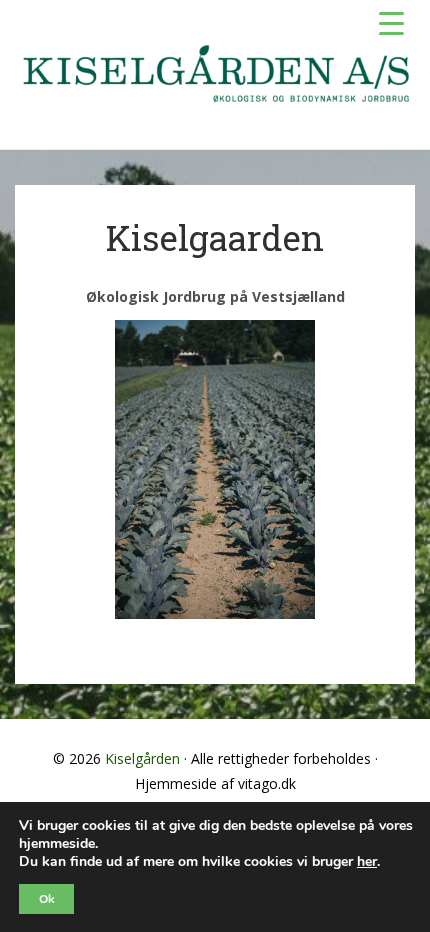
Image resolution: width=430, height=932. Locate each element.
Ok (46, 899)
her (367, 862)
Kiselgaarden (215, 237)
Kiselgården (142, 758)
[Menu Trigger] (391, 22)
